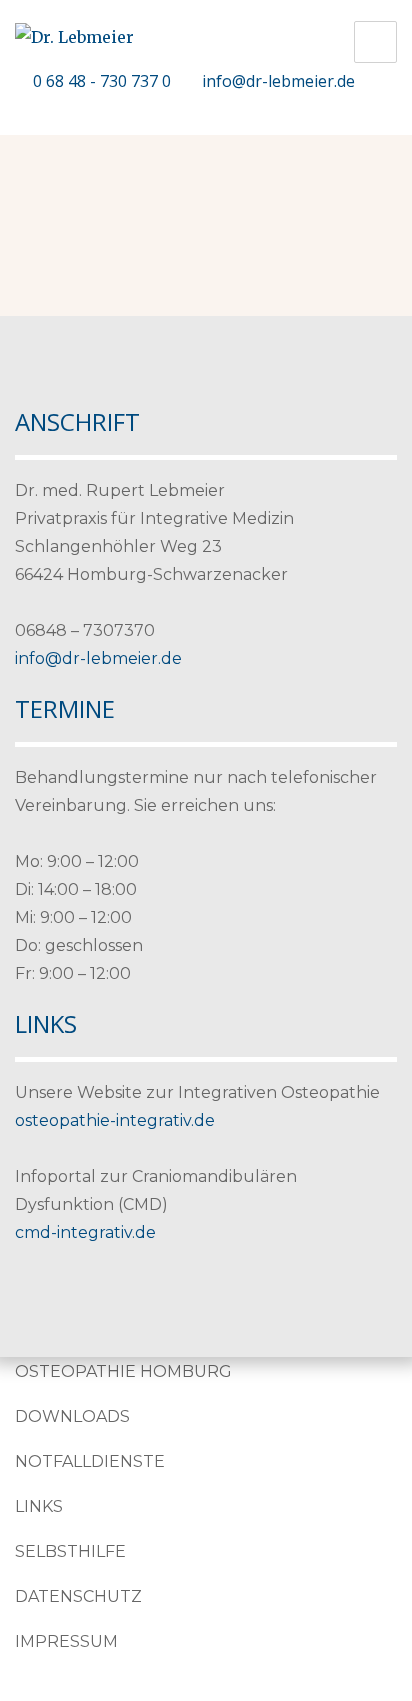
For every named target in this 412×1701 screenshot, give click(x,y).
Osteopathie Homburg (123, 1371)
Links (39, 1506)
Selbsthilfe (70, 1551)
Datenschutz (78, 1596)
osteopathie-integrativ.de (115, 1120)
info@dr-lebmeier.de (278, 81)
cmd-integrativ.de (85, 1232)
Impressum (66, 1641)
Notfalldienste (90, 1461)
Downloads (72, 1416)
